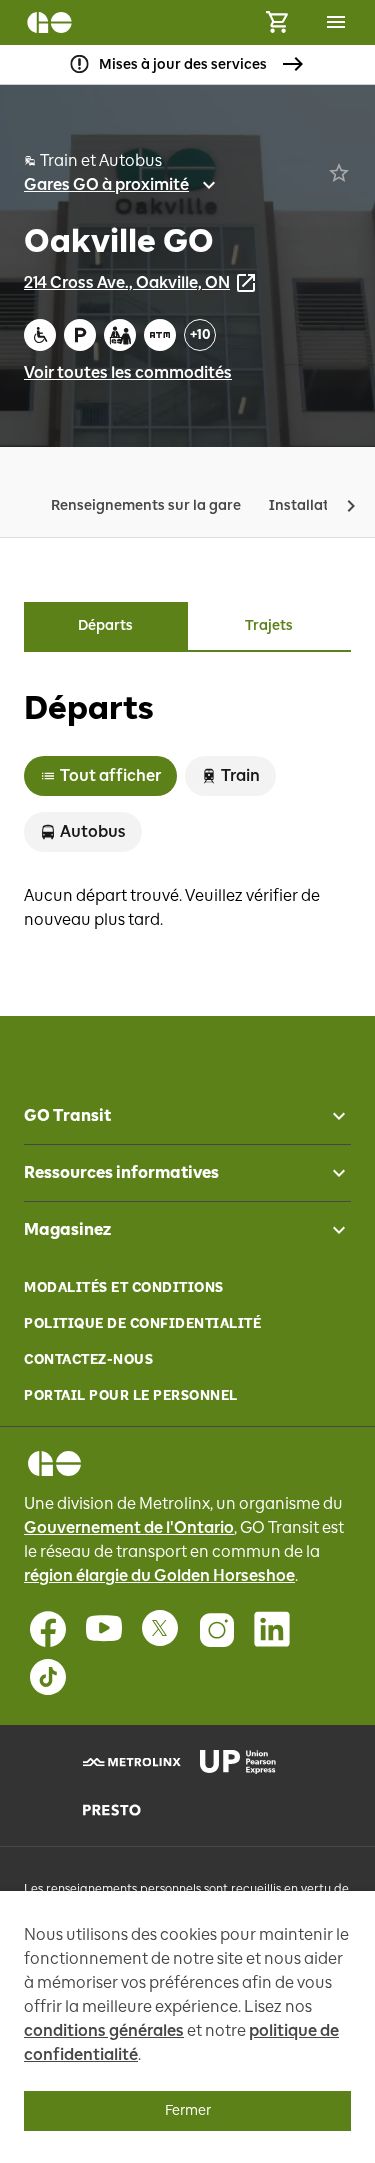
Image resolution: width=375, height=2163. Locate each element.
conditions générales (104, 2030)
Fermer (188, 2110)
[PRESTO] (129, 1810)
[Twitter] (160, 1629)
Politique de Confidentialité (142, 1323)
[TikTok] (48, 1677)
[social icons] (54, 1463)
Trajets (269, 625)
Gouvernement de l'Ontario (129, 1527)
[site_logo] (49, 22)
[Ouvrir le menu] (336, 22)
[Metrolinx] (129, 1762)
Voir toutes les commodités (128, 372)
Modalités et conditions (124, 1287)
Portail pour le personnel (131, 1395)
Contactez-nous (88, 1359)
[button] (351, 506)
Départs (105, 625)
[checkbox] (331, 1116)
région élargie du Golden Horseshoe (159, 1575)
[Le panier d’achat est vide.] (277, 22)
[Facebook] (48, 1629)
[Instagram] (216, 1629)
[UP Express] (246, 1762)
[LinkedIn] (272, 1629)
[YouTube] (104, 1629)
